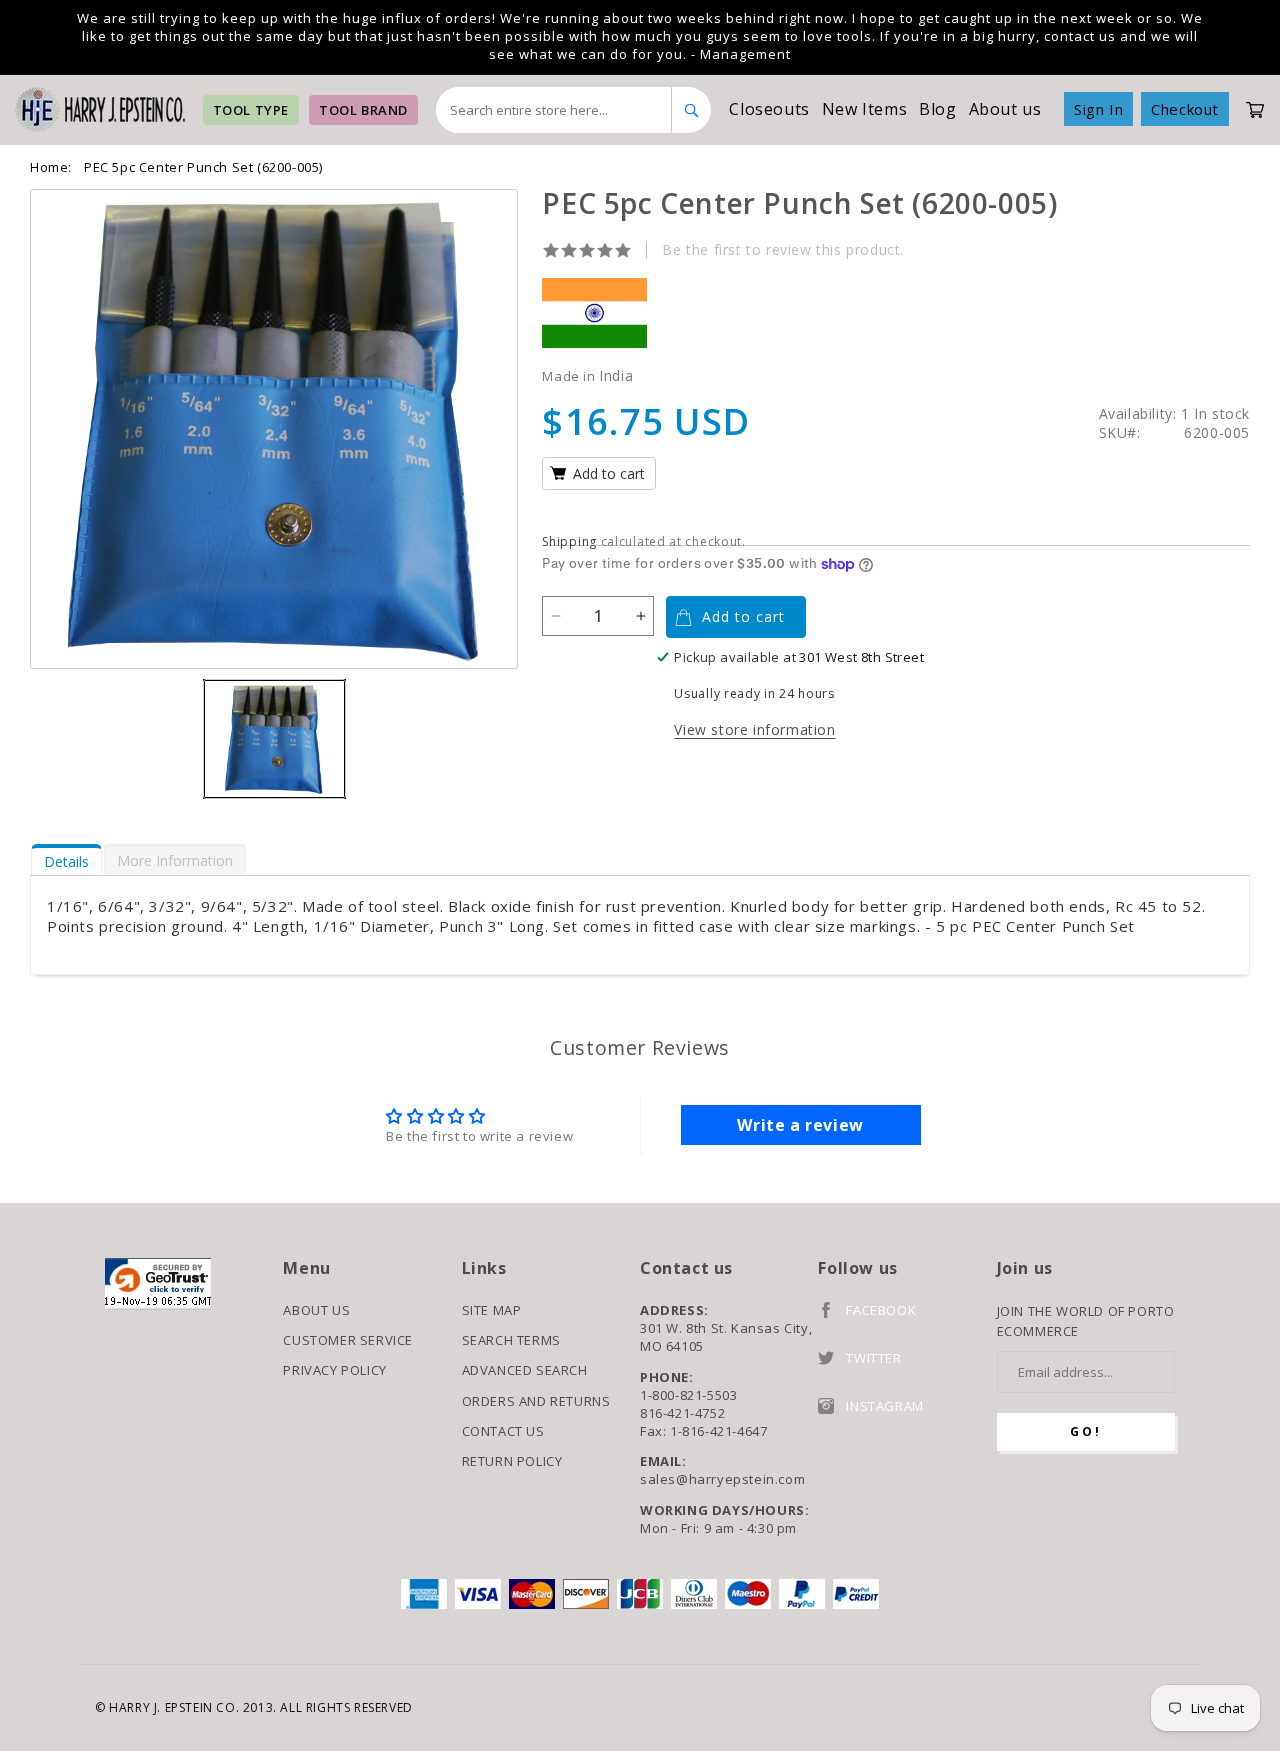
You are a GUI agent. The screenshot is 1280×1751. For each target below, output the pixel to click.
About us (1005, 109)
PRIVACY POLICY (334, 1370)
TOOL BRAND (363, 110)
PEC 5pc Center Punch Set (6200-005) (203, 167)
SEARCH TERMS (511, 1340)
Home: (51, 167)
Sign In (1098, 109)
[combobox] (554, 110)
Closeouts (769, 109)
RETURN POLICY (512, 1461)
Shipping (569, 541)
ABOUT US (316, 1310)
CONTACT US (503, 1431)
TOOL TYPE (251, 110)
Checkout (1185, 109)
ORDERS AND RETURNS (536, 1401)
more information (175, 860)
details (66, 861)
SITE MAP (492, 1310)
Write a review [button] (800, 1125)
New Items (864, 109)
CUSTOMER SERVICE (348, 1340)
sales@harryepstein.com (722, 1479)
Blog (937, 109)
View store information (754, 729)
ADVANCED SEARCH (525, 1370)
